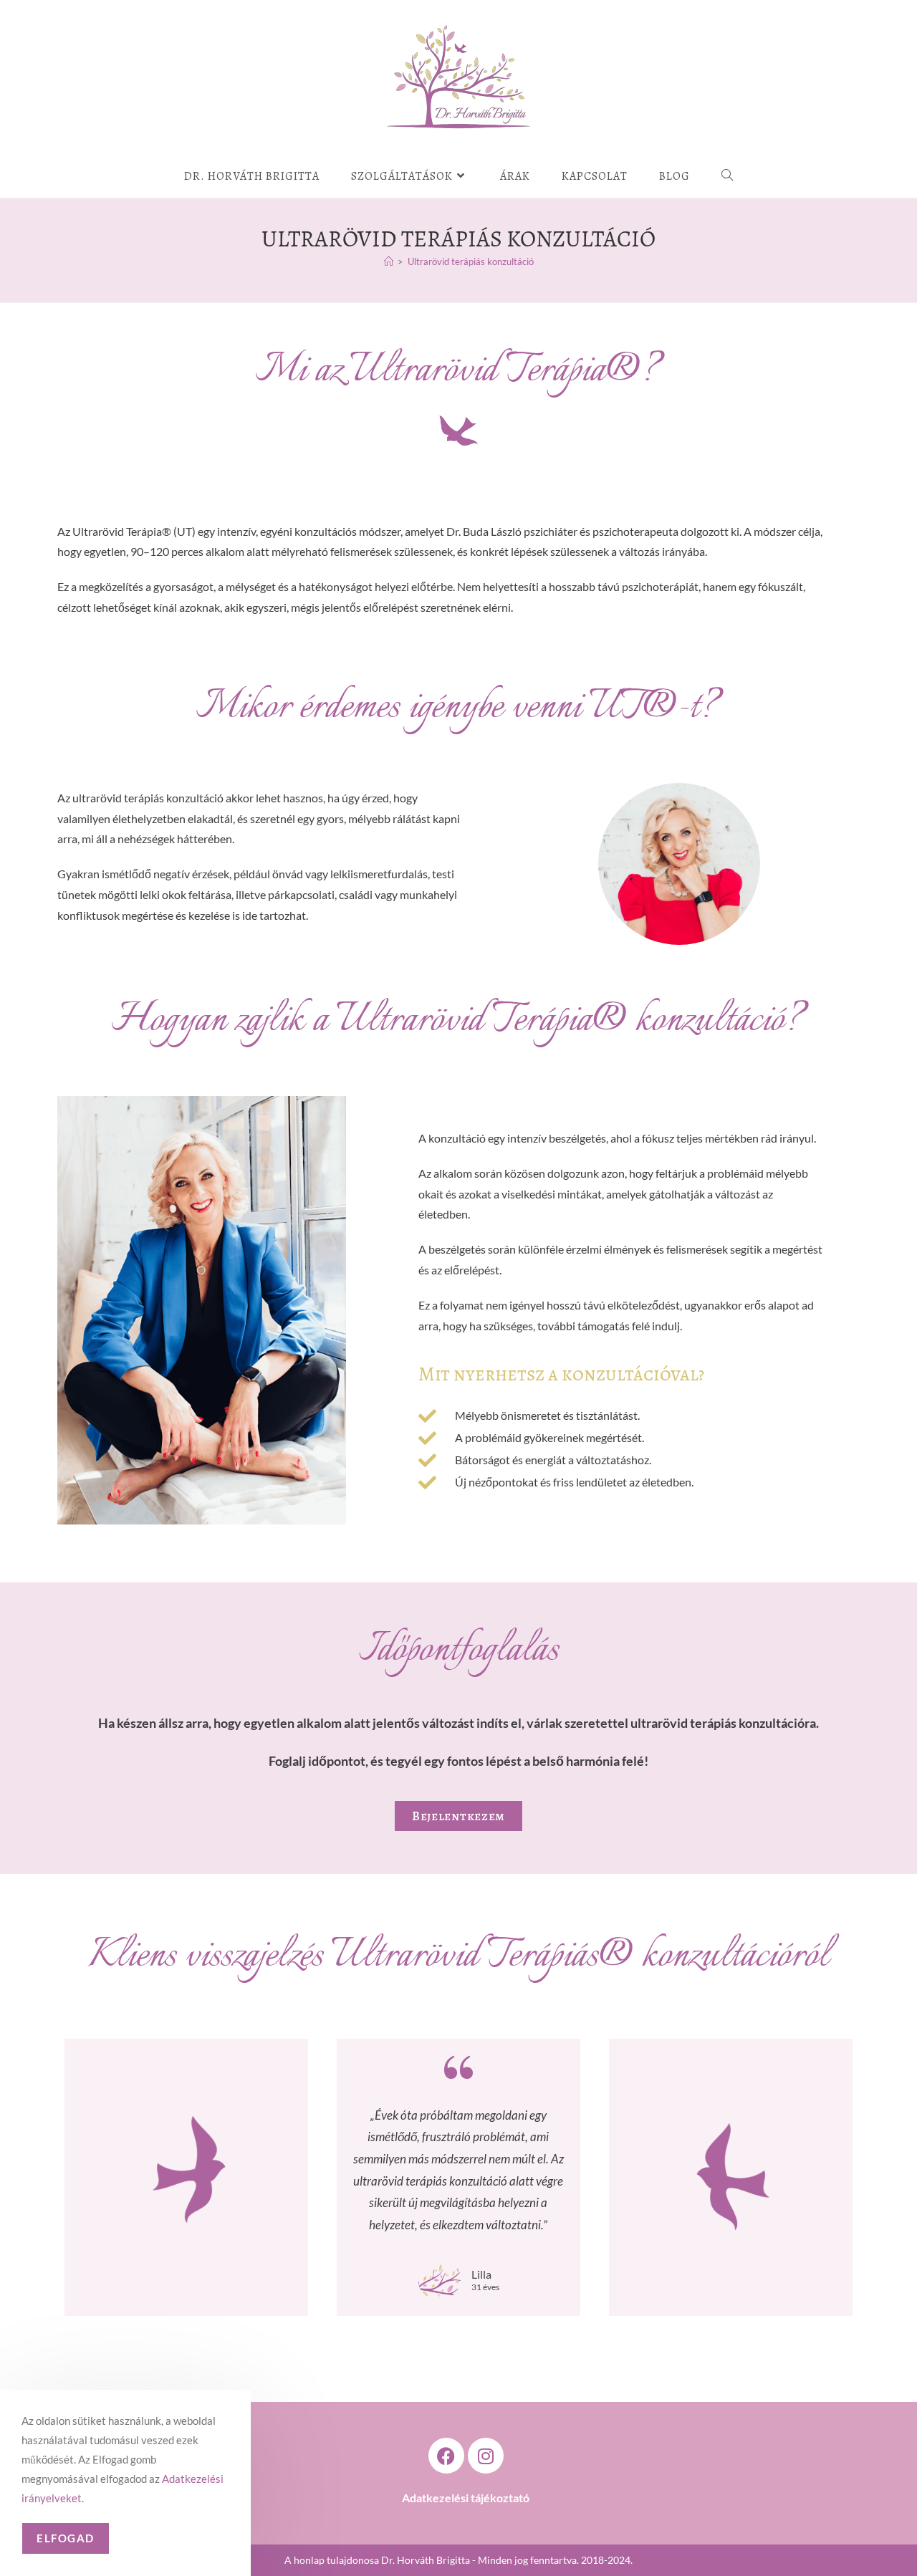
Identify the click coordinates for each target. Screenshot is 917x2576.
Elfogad (66, 2538)
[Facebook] (446, 2456)
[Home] (389, 261)
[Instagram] (486, 2456)
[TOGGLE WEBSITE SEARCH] (728, 176)
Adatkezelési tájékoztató (466, 2498)
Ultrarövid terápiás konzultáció (471, 261)
